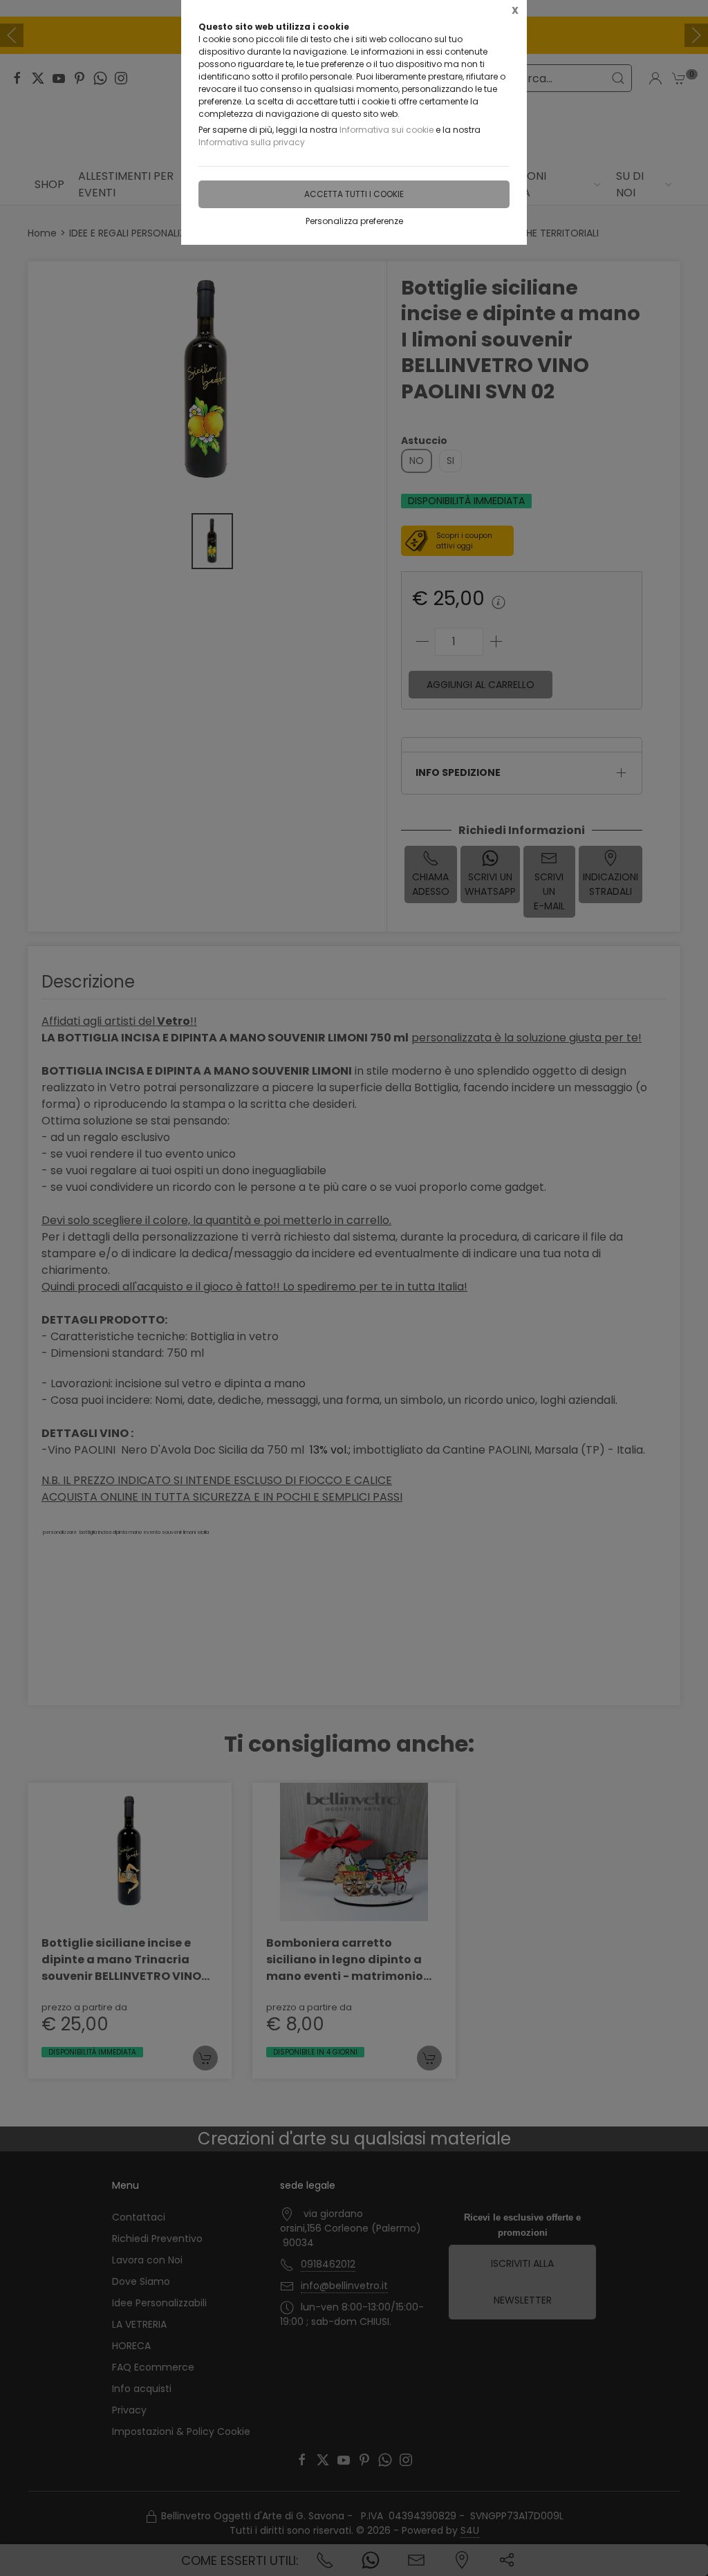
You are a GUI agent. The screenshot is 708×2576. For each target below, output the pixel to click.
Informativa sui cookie (386, 130)
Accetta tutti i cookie (354, 194)
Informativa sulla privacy (252, 142)
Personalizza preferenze (354, 221)
